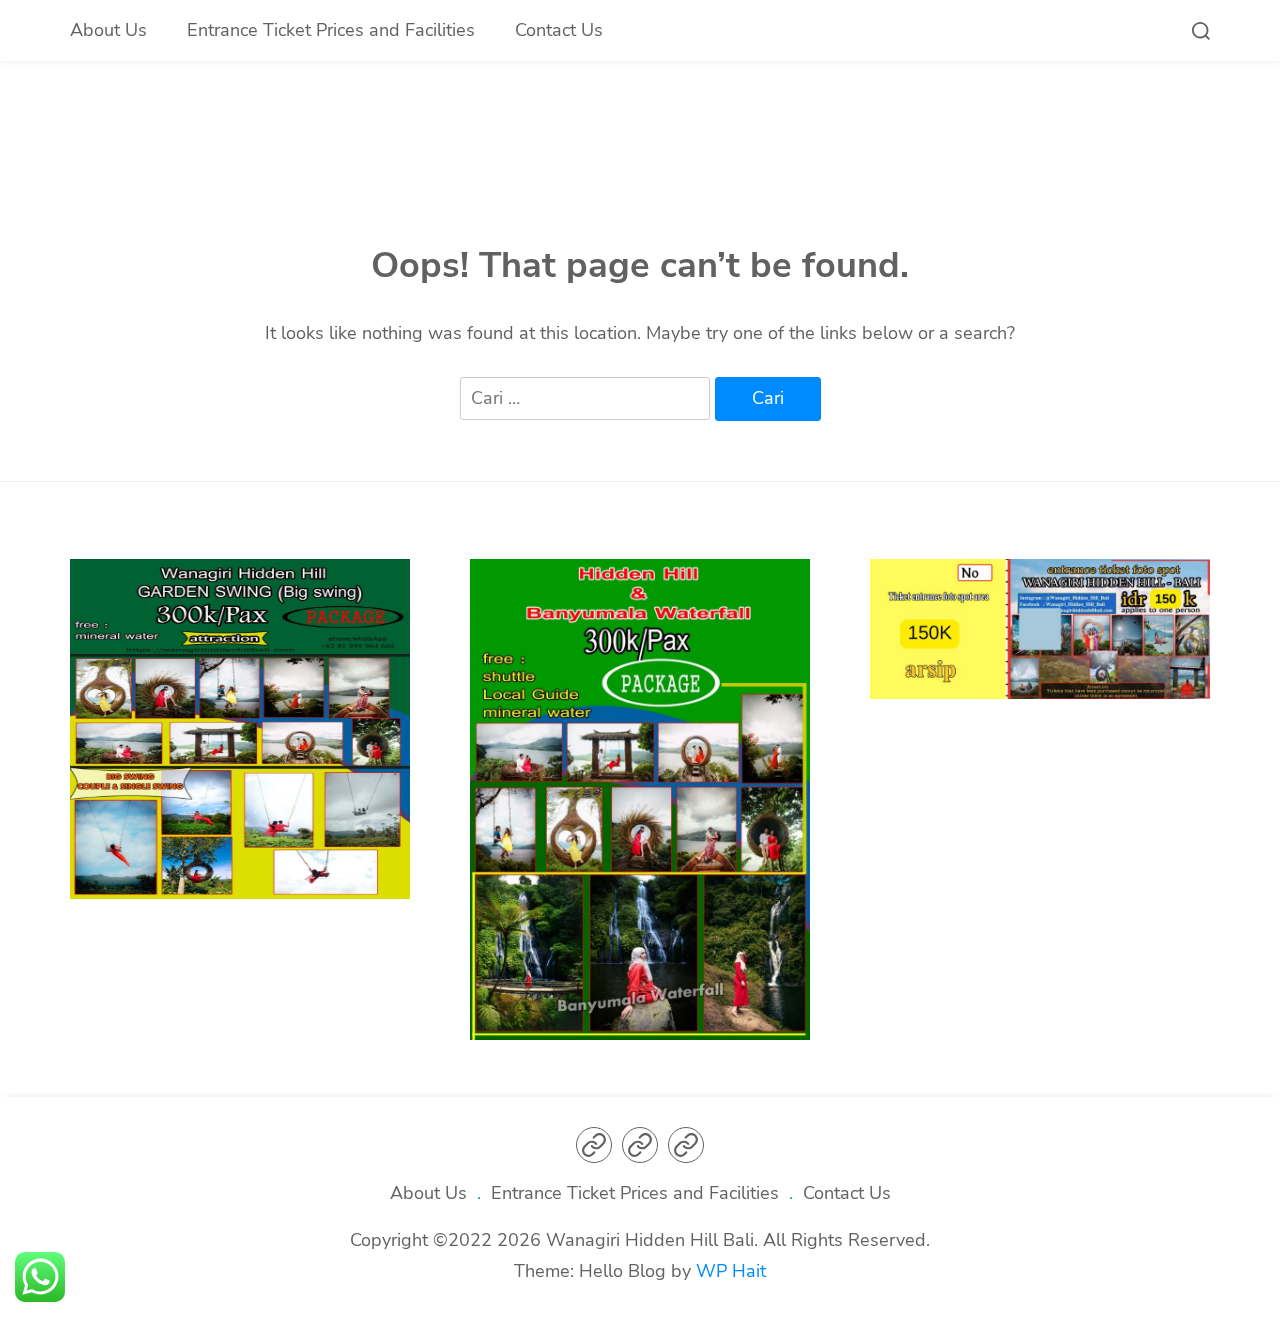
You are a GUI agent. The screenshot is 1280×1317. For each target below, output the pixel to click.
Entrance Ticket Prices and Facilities (331, 30)
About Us (108, 30)
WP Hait (731, 1271)
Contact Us (559, 30)
